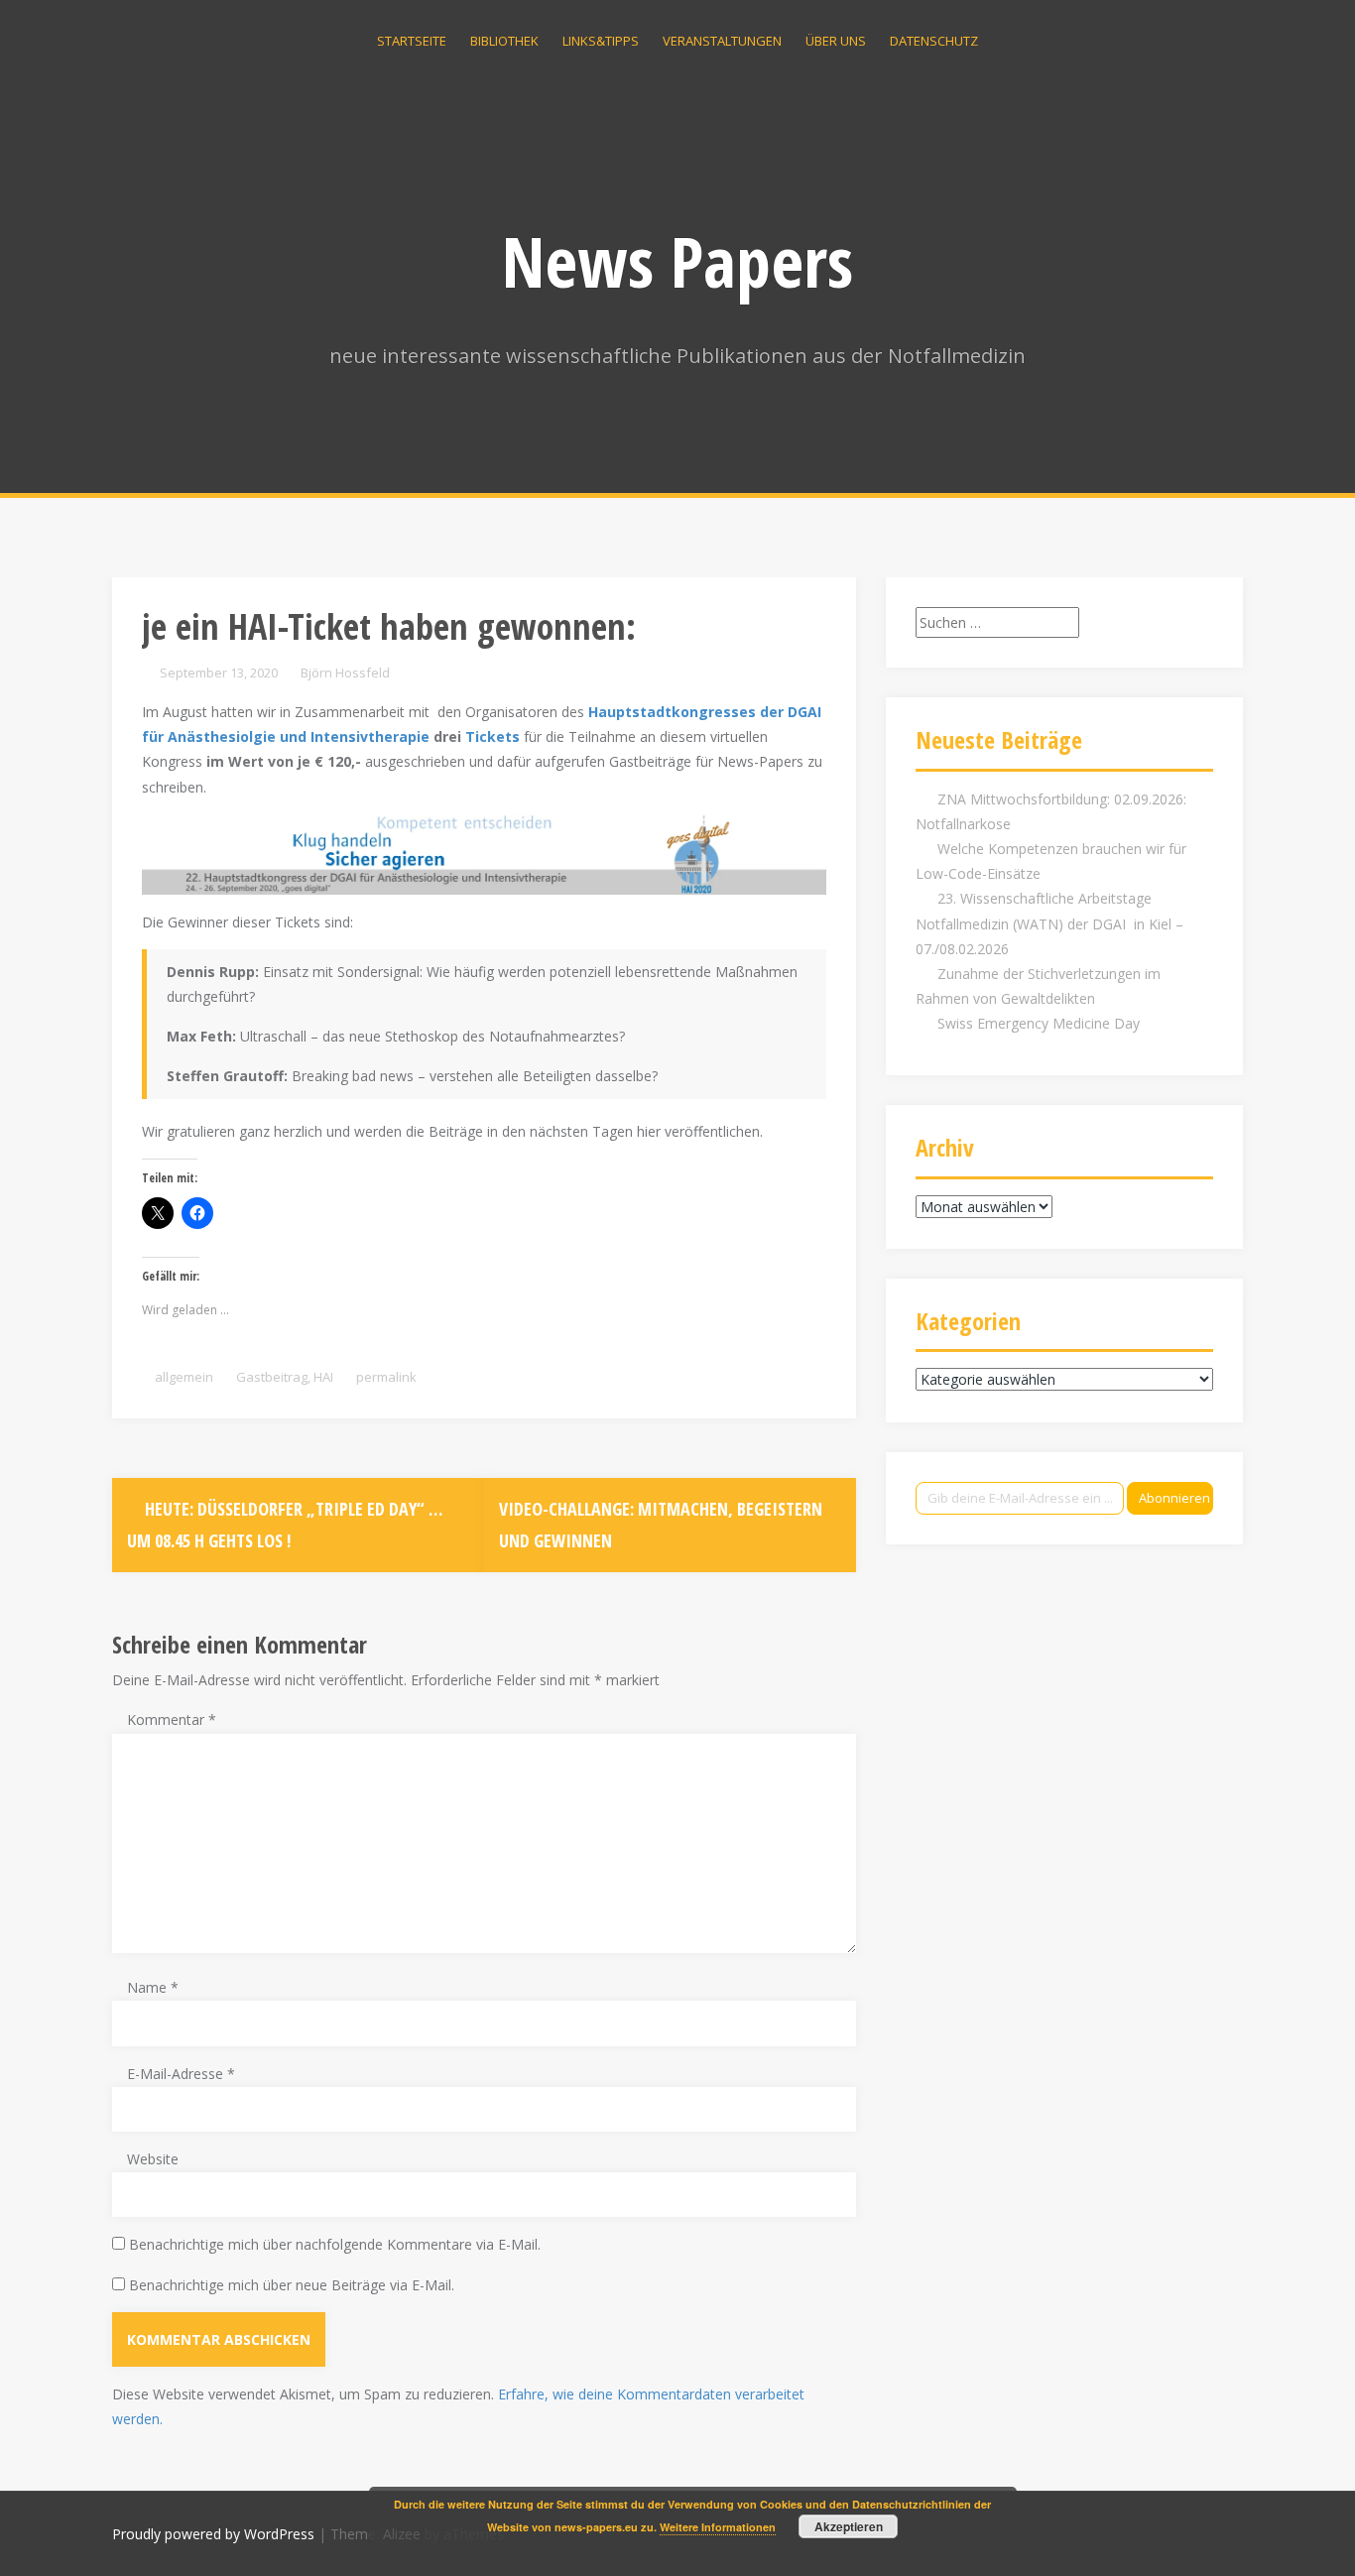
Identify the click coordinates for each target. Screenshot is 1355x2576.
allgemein (184, 1377)
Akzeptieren (849, 2526)
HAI (323, 1377)
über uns (836, 41)
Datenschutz (934, 41)
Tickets (493, 736)
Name (153, 1987)
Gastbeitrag (272, 1377)
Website (153, 2159)
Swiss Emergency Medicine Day (1039, 1023)
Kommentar (172, 1719)
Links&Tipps (601, 41)
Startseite (412, 41)
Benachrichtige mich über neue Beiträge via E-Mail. (292, 2285)
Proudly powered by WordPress (213, 2534)
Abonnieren (1174, 1498)
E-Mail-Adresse (181, 2074)
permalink (385, 1377)
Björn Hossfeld (345, 673)
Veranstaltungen (722, 41)
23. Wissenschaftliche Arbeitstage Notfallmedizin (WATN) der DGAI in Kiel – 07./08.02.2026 (1049, 923)
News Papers (677, 261)
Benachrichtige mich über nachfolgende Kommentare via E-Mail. (335, 2244)
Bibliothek (504, 41)
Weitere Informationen (718, 2527)
